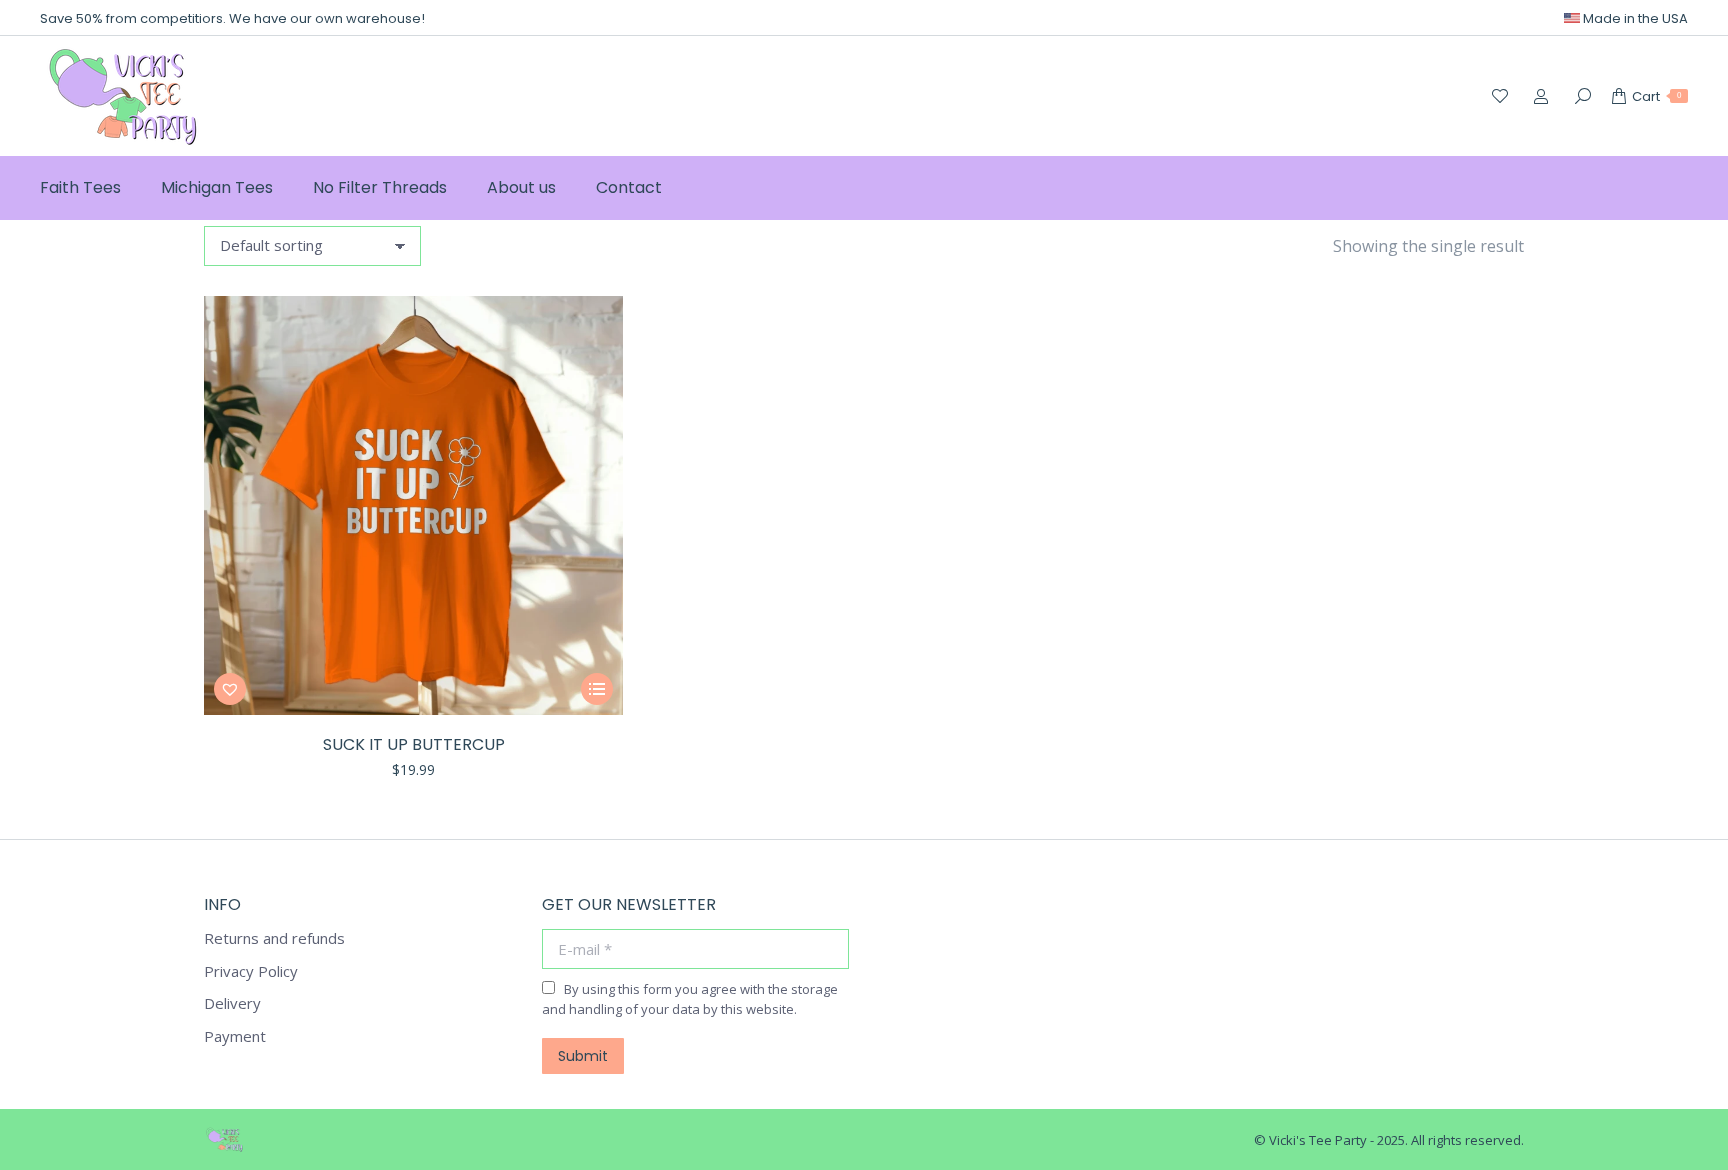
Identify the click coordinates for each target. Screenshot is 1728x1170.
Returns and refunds (274, 938)
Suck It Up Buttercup (414, 744)
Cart (1656, 96)
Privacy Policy (251, 971)
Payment (235, 1036)
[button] (230, 689)
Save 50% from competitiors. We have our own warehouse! (232, 18)
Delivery (232, 1003)
